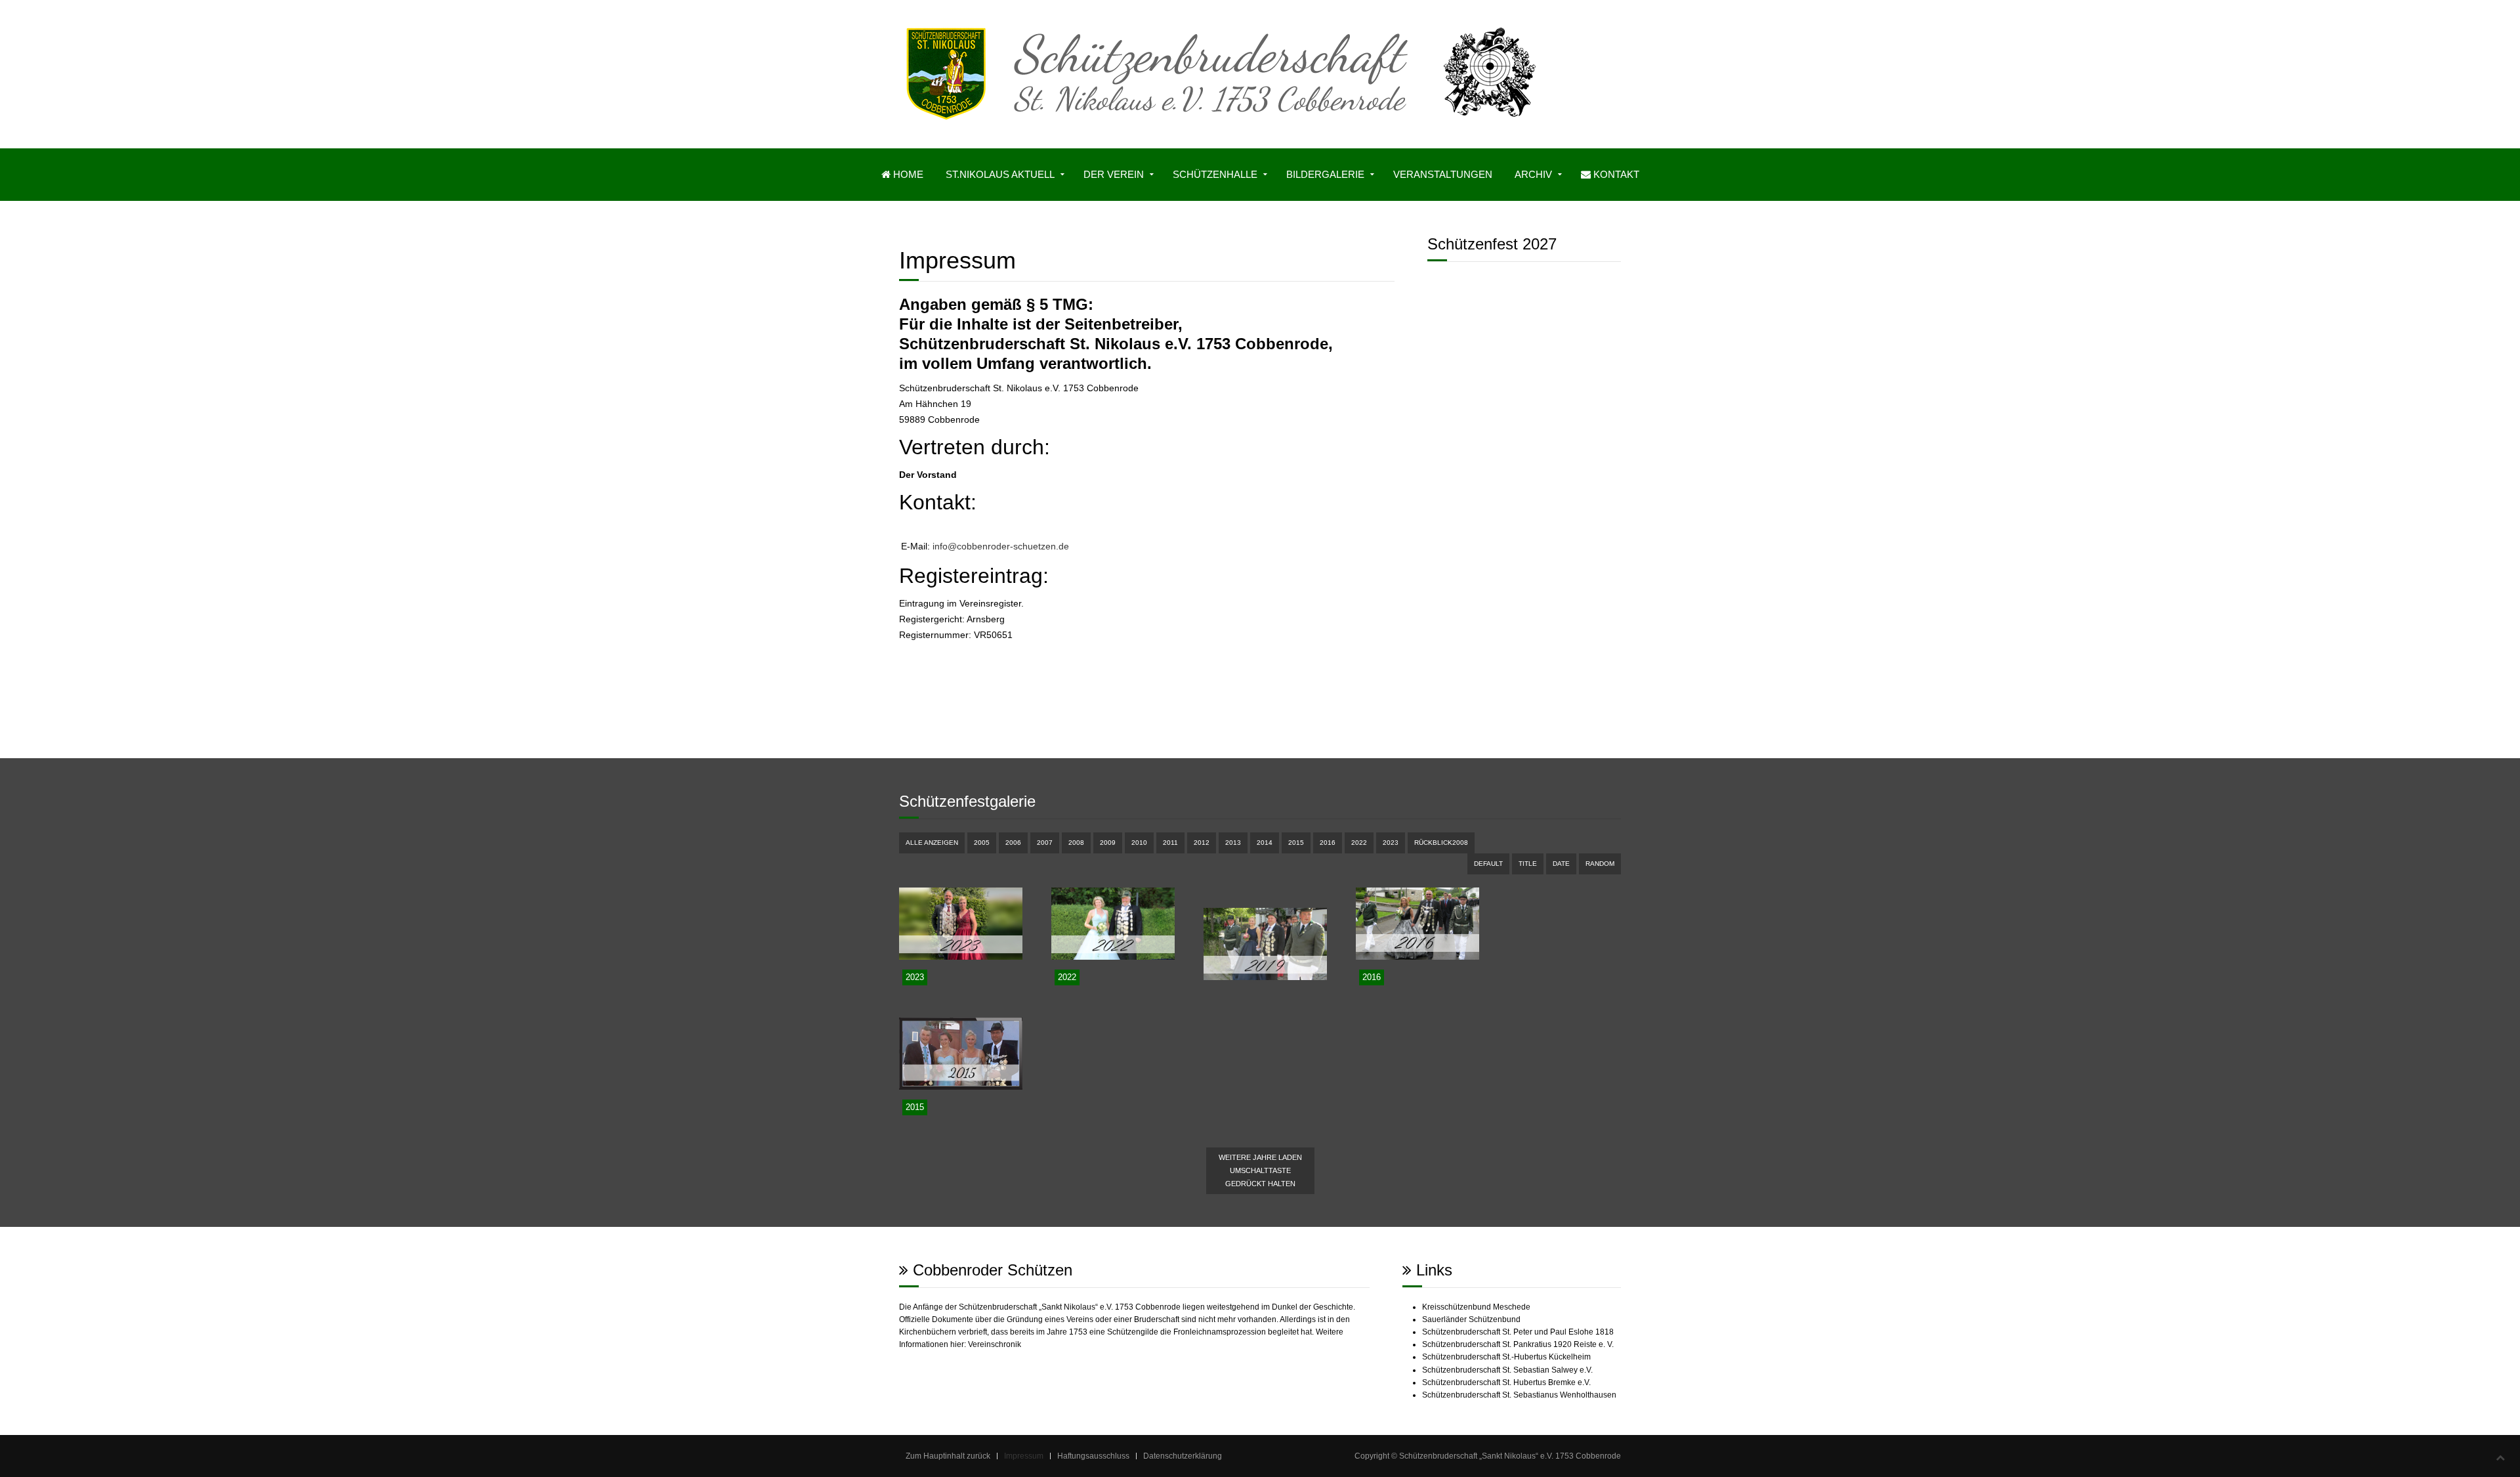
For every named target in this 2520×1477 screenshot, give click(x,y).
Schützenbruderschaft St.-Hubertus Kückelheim (1506, 1357)
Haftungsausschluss (1093, 1456)
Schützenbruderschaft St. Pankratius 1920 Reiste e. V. (1518, 1344)
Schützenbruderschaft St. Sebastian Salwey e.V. (1507, 1370)
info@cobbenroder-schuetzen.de (1001, 546)
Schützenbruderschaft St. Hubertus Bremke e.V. (1506, 1382)
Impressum (1024, 1456)
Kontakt (1615, 174)
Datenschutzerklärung (1183, 1456)
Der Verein (1114, 174)
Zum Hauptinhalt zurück (948, 1456)
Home (907, 174)
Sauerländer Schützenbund (1471, 1319)
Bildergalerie (1325, 174)
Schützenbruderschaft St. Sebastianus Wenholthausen (1519, 1395)
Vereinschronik (995, 1344)
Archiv (1533, 174)
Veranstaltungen (1443, 174)
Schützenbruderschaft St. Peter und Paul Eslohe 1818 (1518, 1332)
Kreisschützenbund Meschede (1476, 1307)
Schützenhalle (1215, 174)
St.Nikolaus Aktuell (1000, 174)
